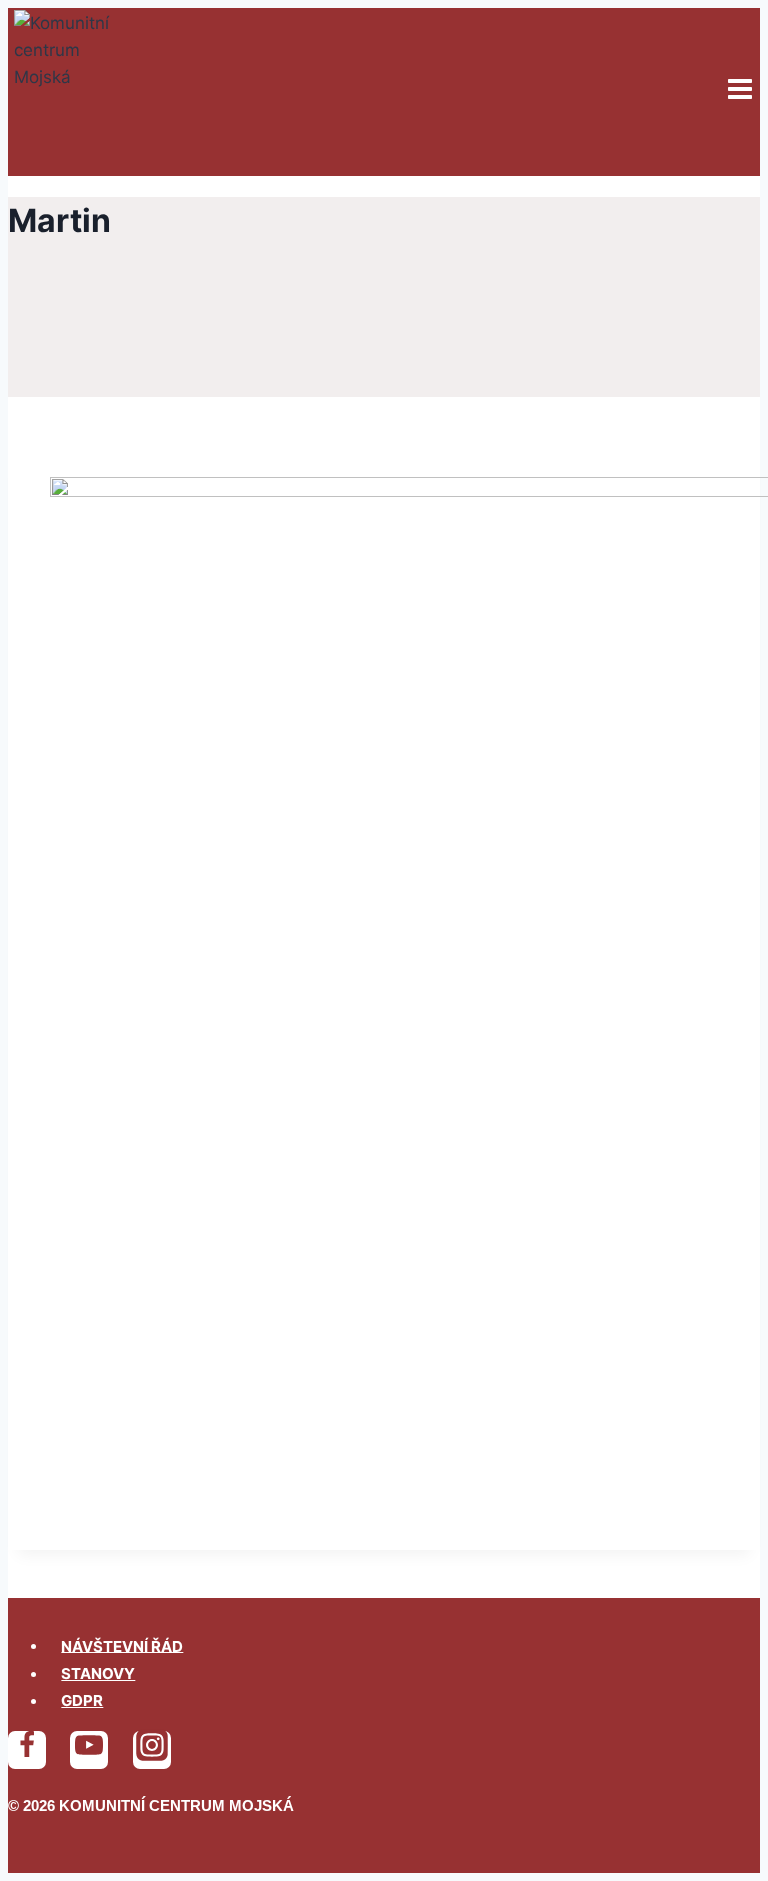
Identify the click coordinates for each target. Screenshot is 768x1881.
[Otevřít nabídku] (739, 92)
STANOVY (98, 1673)
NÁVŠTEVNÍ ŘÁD (122, 1645)
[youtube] (89, 1750)
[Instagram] (152, 1750)
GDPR (82, 1700)
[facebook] (27, 1750)
